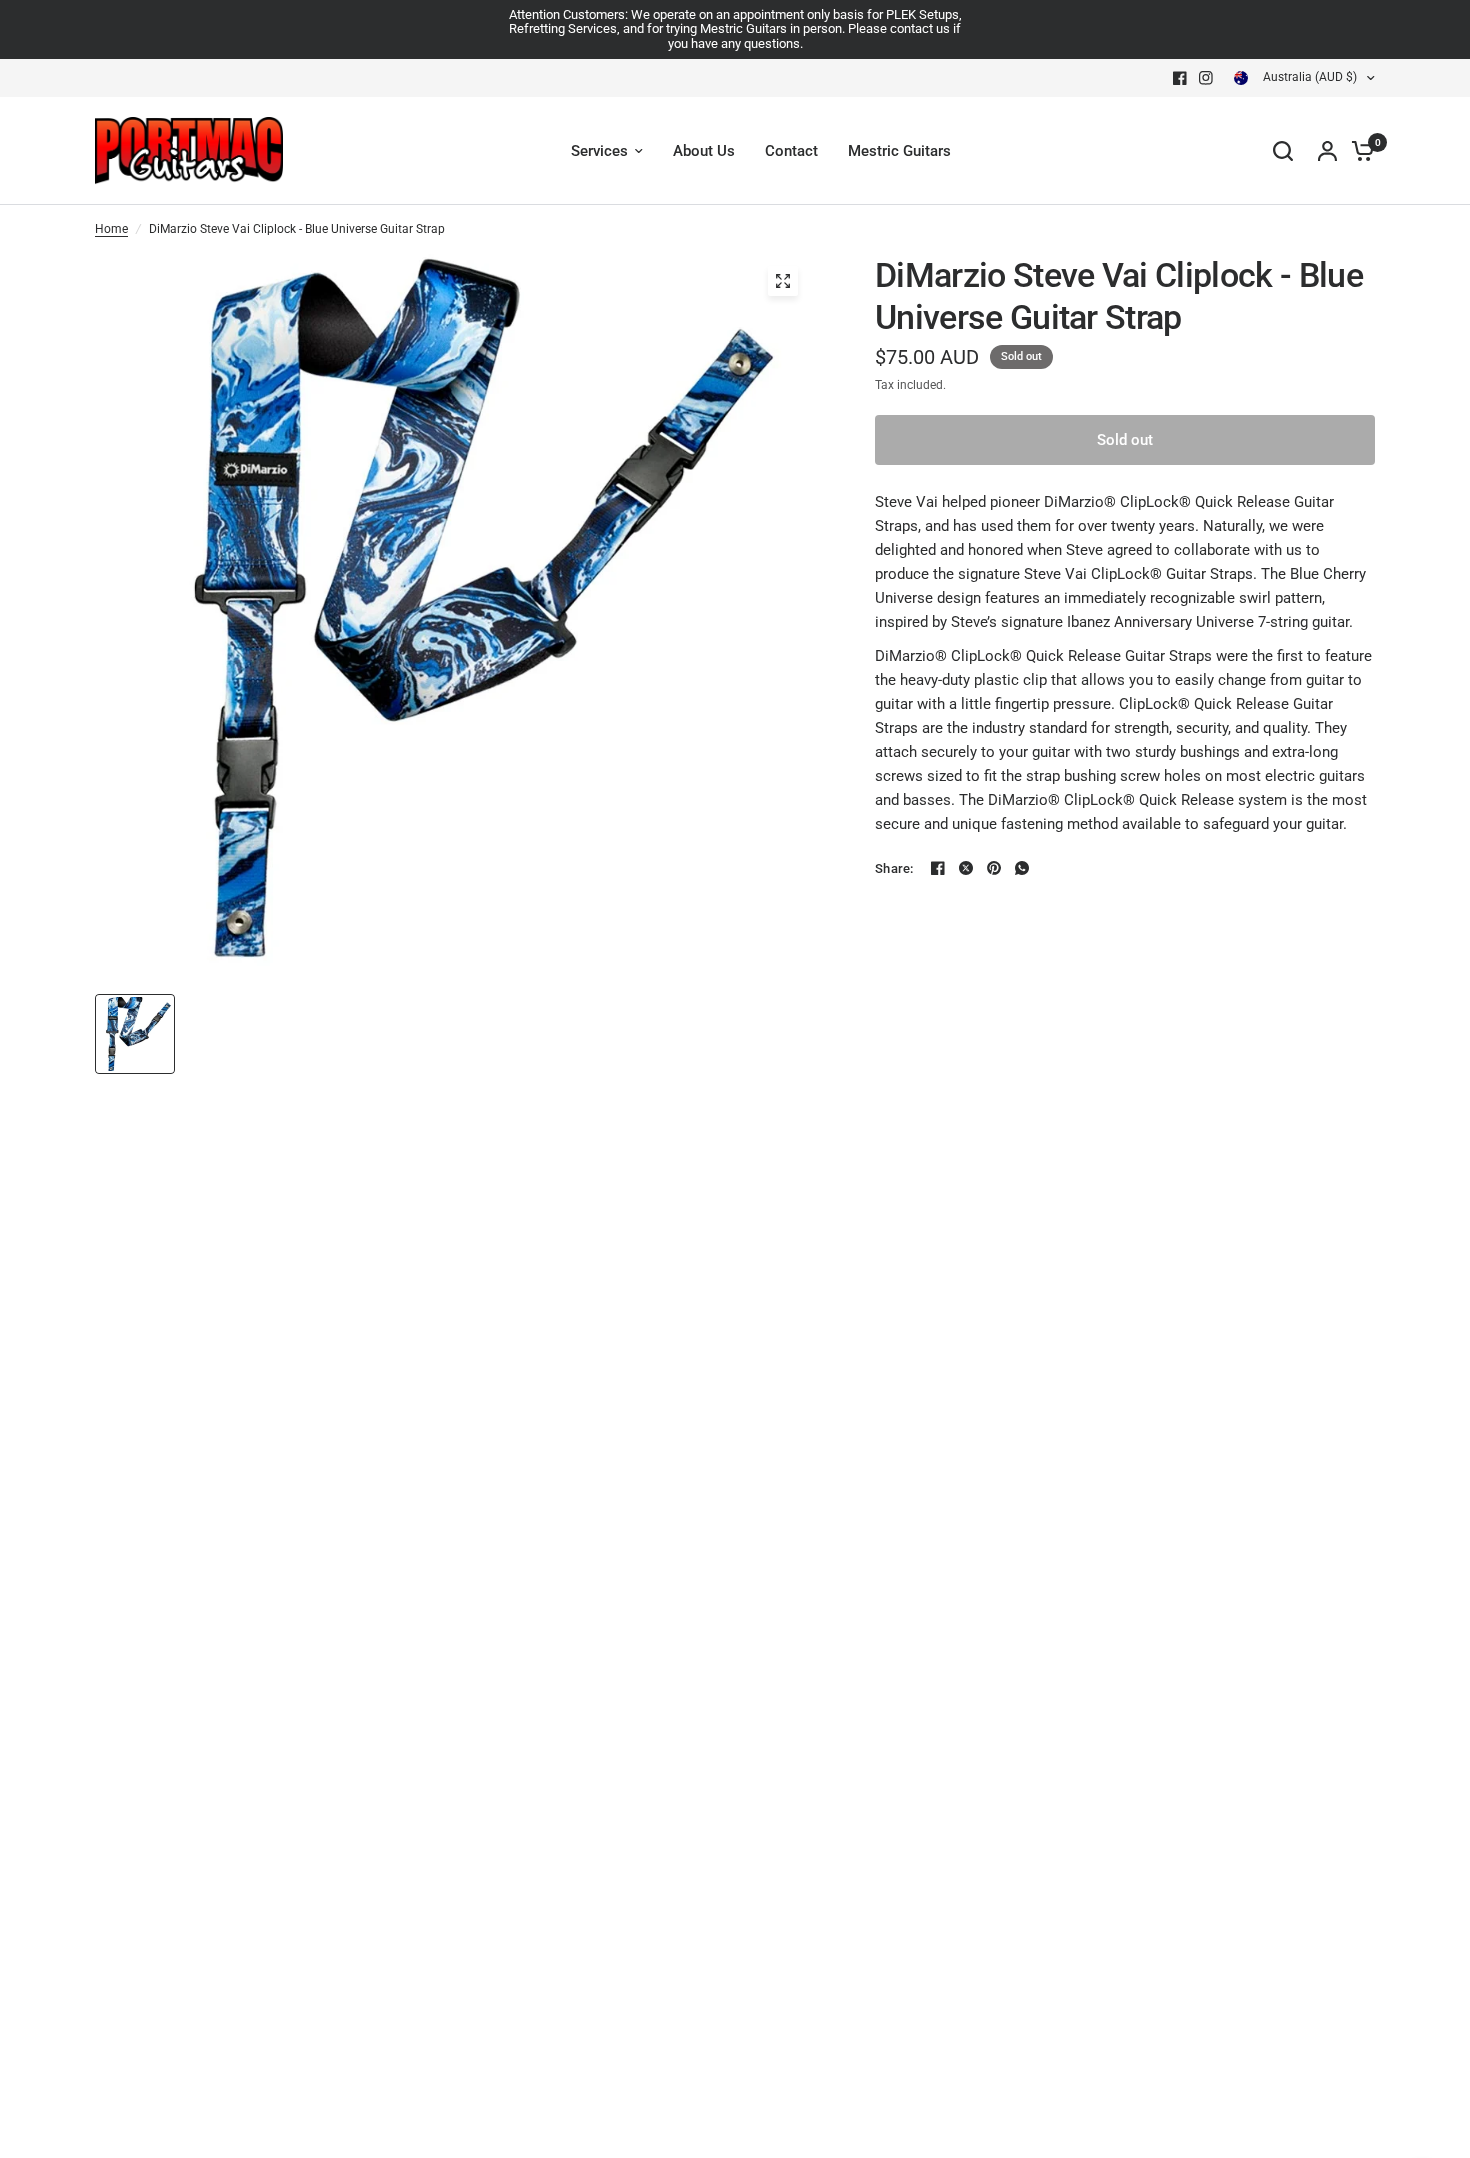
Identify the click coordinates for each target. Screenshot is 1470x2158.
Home (111, 229)
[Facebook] (1180, 78)
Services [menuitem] (599, 151)
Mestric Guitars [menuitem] (899, 151)
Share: (894, 868)
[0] (1358, 151)
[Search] (1283, 151)
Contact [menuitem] (791, 151)
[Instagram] (1206, 78)
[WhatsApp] (1022, 868)
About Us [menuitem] (704, 151)
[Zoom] (783, 281)
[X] (966, 868)
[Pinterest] (994, 868)
